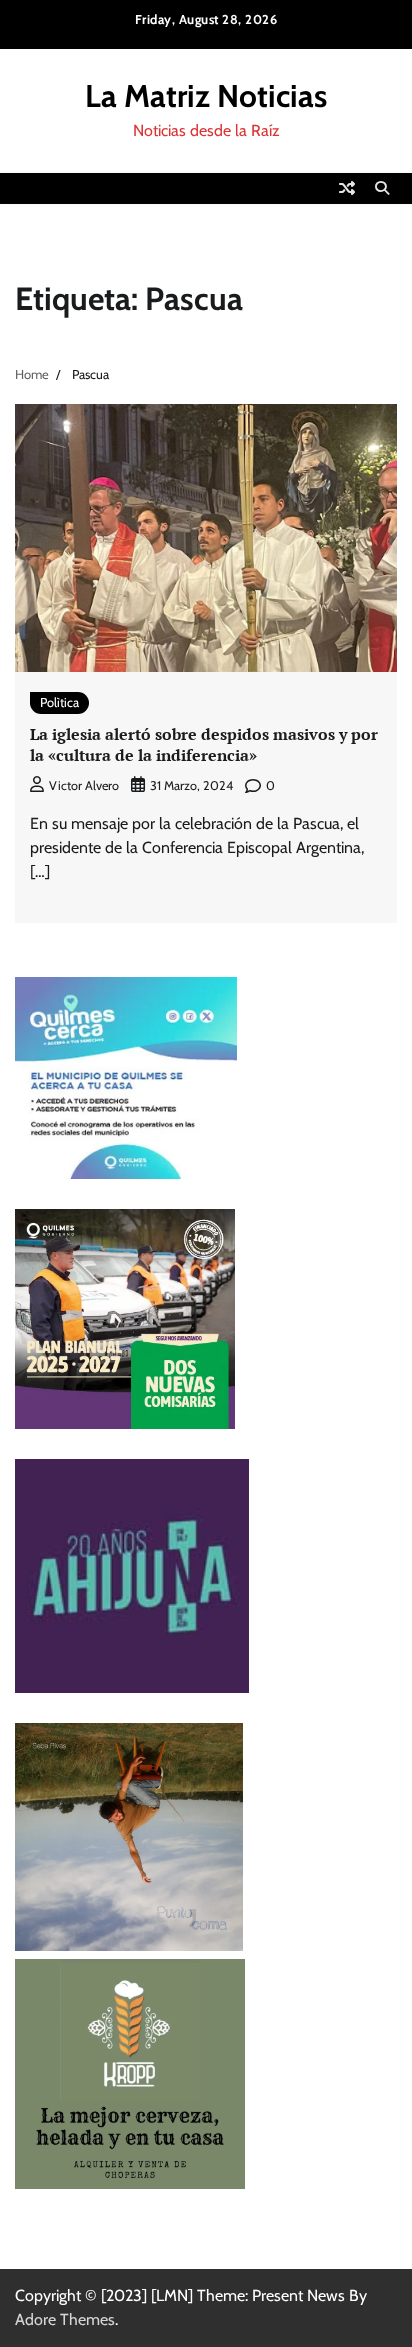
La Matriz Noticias (206, 96)
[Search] (382, 188)
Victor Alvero (84, 785)
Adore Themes (65, 2319)
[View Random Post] (347, 188)
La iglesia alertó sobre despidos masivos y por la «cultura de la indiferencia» (204, 744)
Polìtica (59, 702)
